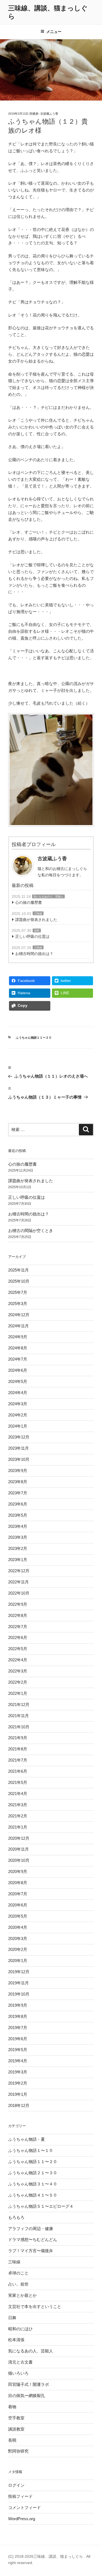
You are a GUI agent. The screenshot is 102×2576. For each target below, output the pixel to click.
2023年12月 (19, 1437)
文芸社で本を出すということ (35, 2306)
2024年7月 (18, 1359)
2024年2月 (18, 1415)
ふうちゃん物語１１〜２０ (34, 1038)
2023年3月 (18, 1537)
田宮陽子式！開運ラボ (29, 2384)
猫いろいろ (18, 2373)
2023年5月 (18, 1515)
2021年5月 (18, 1782)
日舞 (12, 2318)
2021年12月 (19, 1704)
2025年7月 (18, 1292)
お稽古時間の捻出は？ (34, 954)
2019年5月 (18, 2050)
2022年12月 (19, 1571)
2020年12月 (19, 1838)
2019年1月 (18, 2094)
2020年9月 (18, 1871)
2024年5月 (18, 1381)
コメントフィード (24, 2507)
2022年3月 (18, 1671)
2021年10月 (19, 1727)
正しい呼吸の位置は (32, 936)
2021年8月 (18, 1749)
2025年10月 (19, 1281)
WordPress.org (22, 2519)
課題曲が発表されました (36, 920)
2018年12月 (19, 2105)
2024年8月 (18, 1348)
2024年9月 (18, 1337)
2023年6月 (18, 1504)
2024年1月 (18, 1426)
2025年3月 (18, 1304)
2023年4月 (18, 1526)
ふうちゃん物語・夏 (27, 2139)
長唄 (37, 931)
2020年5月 (18, 1916)
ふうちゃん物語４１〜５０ (33, 2195)
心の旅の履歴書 (29, 902)
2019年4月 (18, 2061)
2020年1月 (18, 1961)
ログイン (16, 2485)
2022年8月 (18, 1615)
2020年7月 (18, 1894)
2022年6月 (18, 1637)
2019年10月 (19, 1994)
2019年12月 (19, 1972)
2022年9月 (18, 1604)
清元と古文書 (20, 2362)
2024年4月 (18, 1393)
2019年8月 (18, 2016)
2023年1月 (18, 1560)
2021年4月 (18, 1794)
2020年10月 (19, 1860)
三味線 (38, 913)
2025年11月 (18, 1270)
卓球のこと (18, 2273)
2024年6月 (18, 1370)
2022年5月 (18, 1649)
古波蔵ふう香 (49, 114)
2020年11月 (18, 1849)
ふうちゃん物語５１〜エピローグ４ (41, 2206)
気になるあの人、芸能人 (48, 897)
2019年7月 (18, 2028)
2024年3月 (18, 1404)
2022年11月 (18, 1582)
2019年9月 (18, 2005)
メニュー (54, 32)
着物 (12, 2407)
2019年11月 (18, 1983)
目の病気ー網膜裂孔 (27, 2396)
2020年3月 (18, 1938)
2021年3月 (18, 1805)
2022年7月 (18, 1627)
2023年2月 (18, 1548)
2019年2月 (18, 2083)
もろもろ (16, 2217)
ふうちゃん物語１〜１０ (31, 2150)
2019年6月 (18, 2039)
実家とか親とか (22, 2295)
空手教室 (16, 2418)
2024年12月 (19, 1315)
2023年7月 (18, 1493)
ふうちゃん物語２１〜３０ (33, 2173)
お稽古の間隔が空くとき (31, 1231)
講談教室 (16, 2429)
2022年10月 (19, 1593)
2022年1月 (18, 1693)
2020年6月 (18, 1905)
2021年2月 (18, 1816)
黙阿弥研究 (18, 2451)
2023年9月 (18, 1471)
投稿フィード (20, 2496)
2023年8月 (18, 1482)
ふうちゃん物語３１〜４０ (33, 2184)
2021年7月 (18, 1760)
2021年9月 (18, 1738)
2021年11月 (18, 1716)
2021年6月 (18, 1771)
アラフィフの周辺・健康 (31, 2229)
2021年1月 (18, 1827)
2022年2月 (18, 1682)
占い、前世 (18, 2284)
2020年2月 (18, 1949)
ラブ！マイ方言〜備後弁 (31, 2251)
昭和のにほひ (20, 2329)
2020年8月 (18, 1883)
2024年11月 (18, 1326)
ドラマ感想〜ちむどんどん (33, 2239)
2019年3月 (18, 2072)
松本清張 (16, 2340)
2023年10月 (19, 1459)
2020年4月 (18, 1927)
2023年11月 (18, 1448)
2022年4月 (18, 1660)
